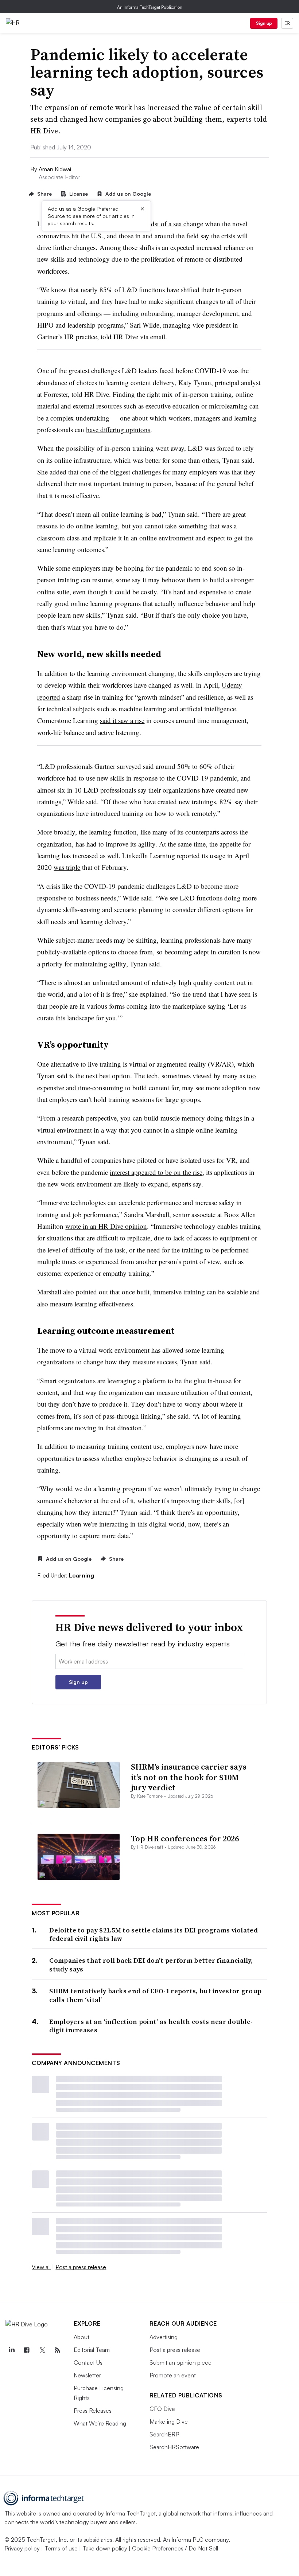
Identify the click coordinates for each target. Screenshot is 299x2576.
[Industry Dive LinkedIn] (11, 2350)
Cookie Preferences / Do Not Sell (175, 2548)
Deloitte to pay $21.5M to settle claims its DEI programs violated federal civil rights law (154, 1934)
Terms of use (61, 2548)
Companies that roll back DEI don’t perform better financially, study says (151, 1965)
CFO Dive (162, 2409)
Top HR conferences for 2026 (185, 1838)
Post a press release (81, 2267)
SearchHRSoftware (174, 2447)
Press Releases (93, 2411)
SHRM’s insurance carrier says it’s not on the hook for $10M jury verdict (189, 1777)
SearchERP (164, 2434)
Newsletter (87, 2375)
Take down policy (105, 2548)
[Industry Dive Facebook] (27, 2350)
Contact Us (88, 2362)
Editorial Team (92, 2350)
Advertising (164, 2337)
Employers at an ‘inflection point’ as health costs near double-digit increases (151, 2026)
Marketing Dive (169, 2421)
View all (41, 2267)
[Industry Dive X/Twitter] (42, 2350)
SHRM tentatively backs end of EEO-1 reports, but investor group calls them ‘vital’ (155, 1995)
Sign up (264, 23)
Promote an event (173, 2375)
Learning (81, 1575)
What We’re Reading (100, 2423)
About (81, 2337)
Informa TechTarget (131, 2513)
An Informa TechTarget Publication (150, 7)
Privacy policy (22, 2548)
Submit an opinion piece (180, 2362)
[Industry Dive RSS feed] (57, 2350)
